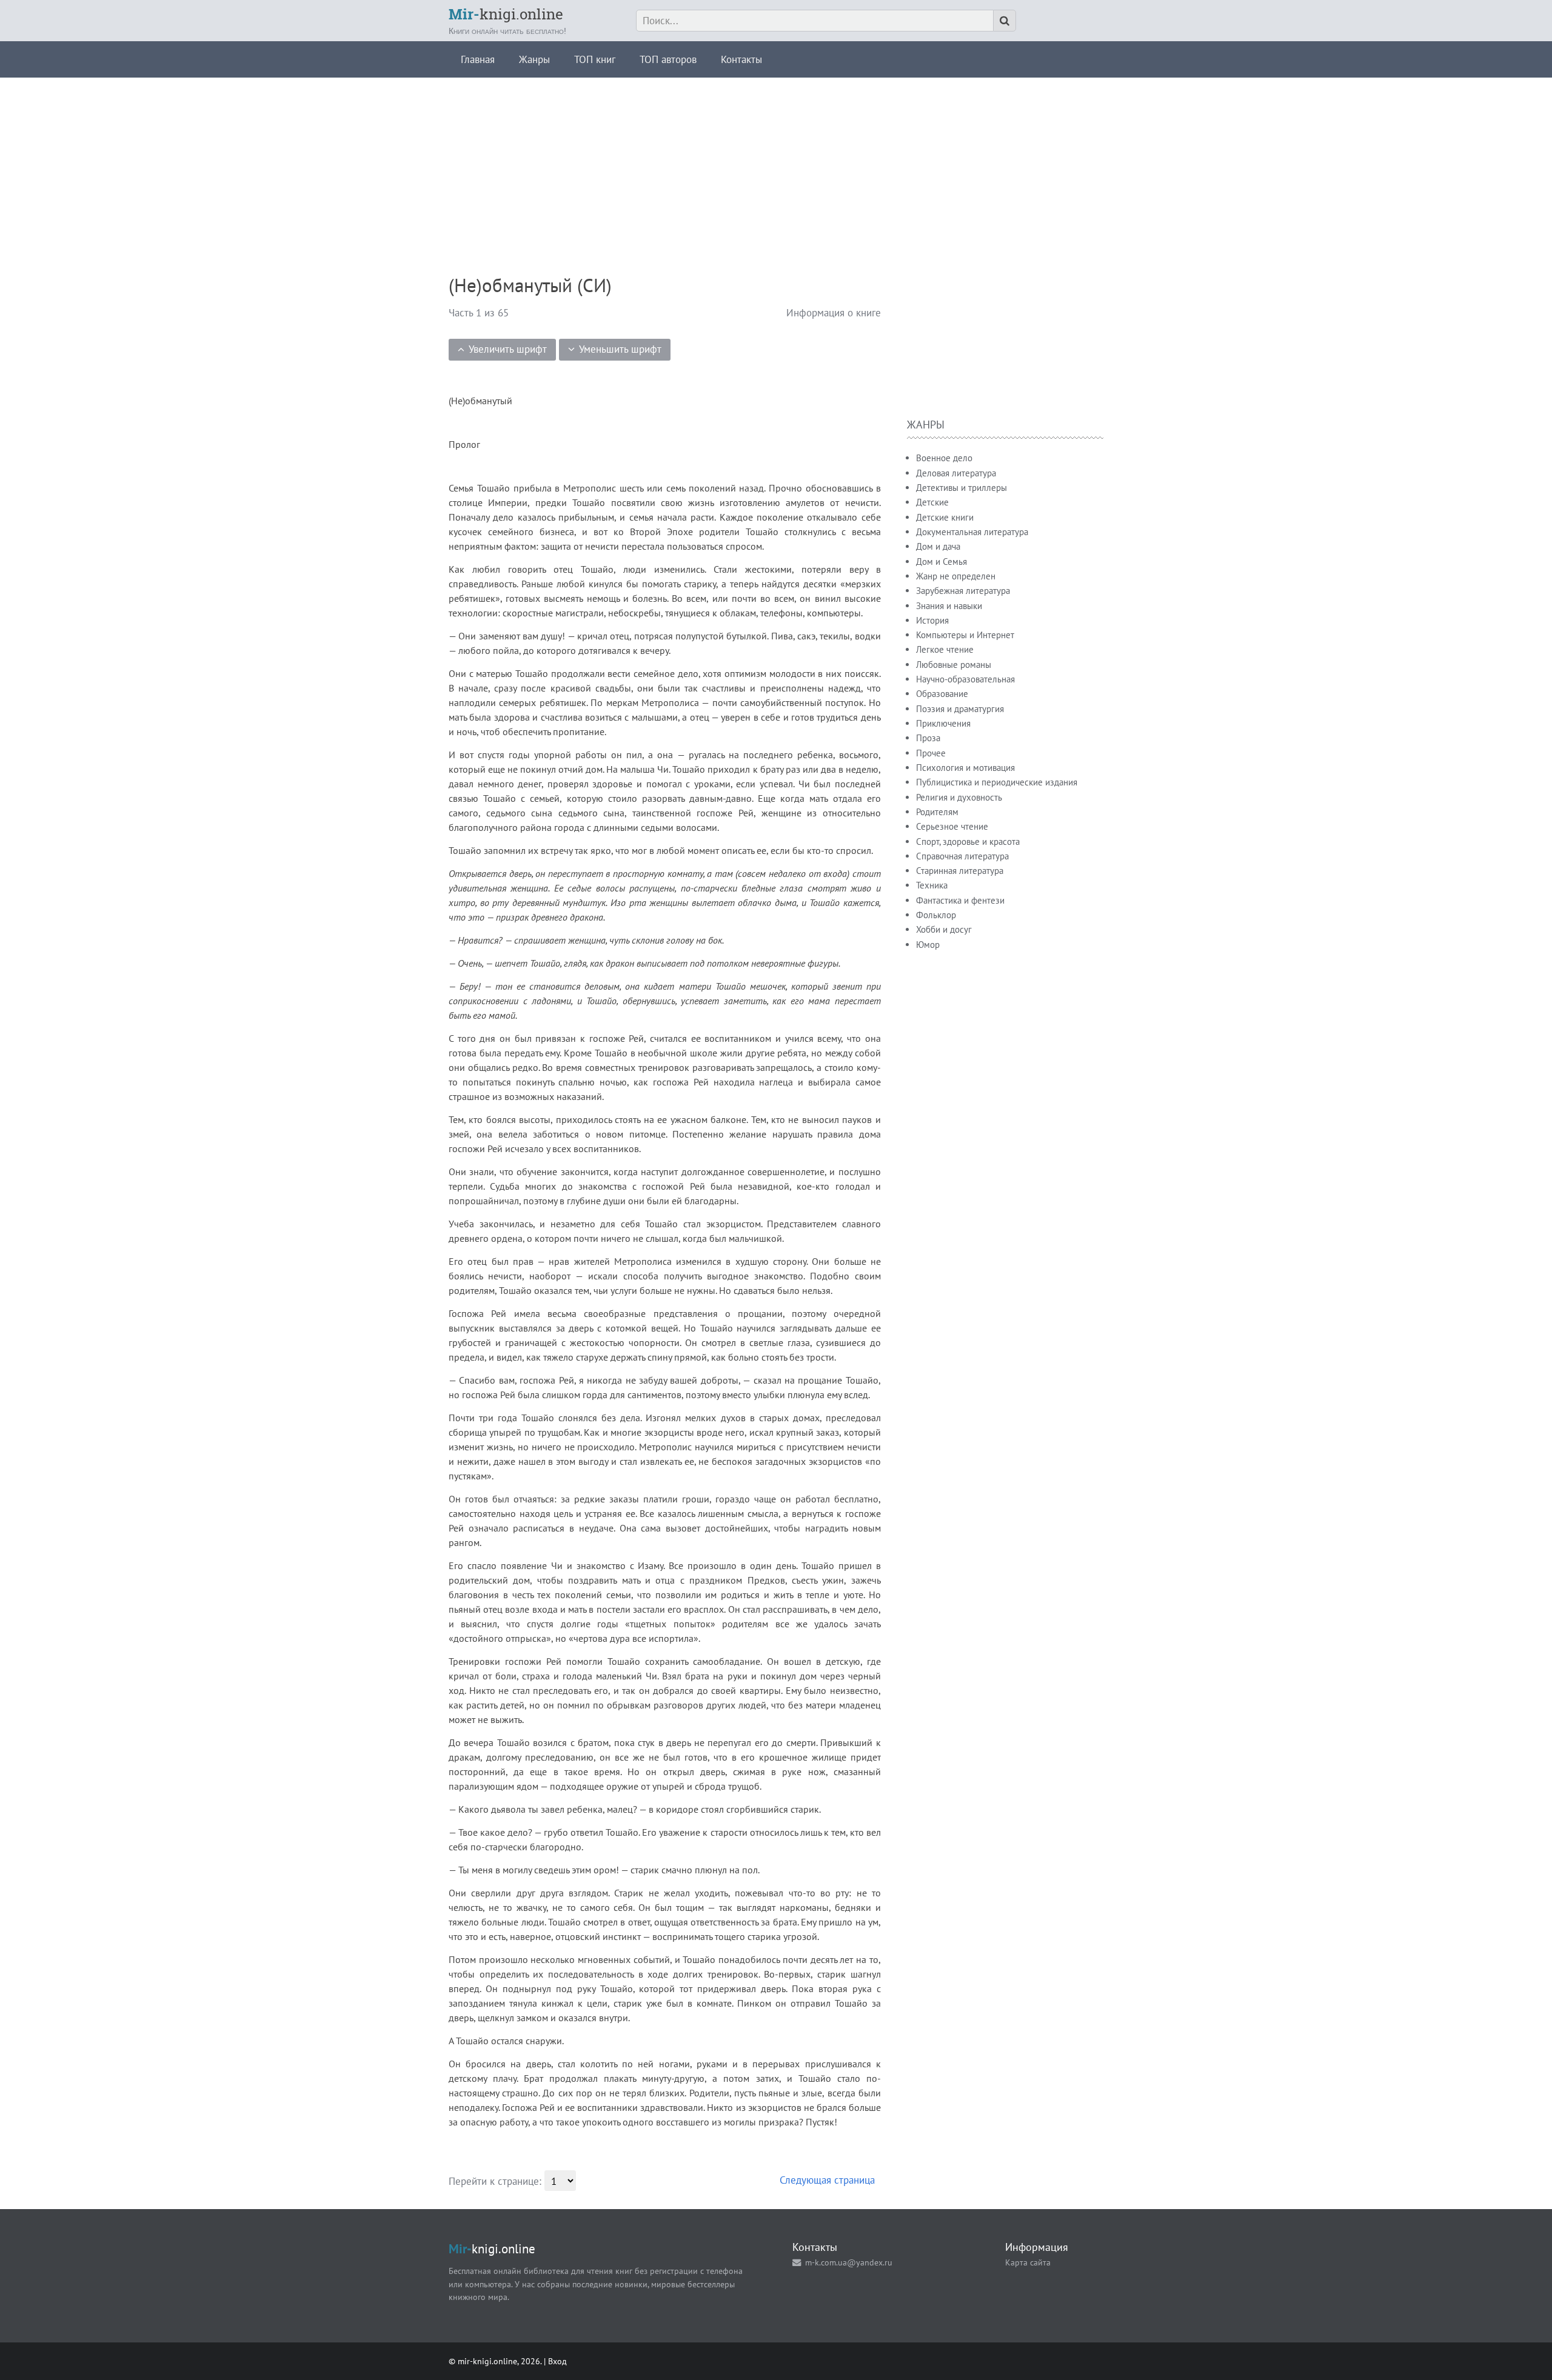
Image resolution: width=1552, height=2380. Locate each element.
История (932, 620)
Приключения (943, 723)
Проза (928, 738)
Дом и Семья (942, 562)
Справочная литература (962, 856)
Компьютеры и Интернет (965, 635)
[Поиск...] (1005, 21)
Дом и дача (938, 546)
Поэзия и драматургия (960, 709)
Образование (942, 694)
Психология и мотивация (965, 768)
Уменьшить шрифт (620, 349)
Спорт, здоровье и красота (968, 842)
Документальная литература (972, 532)
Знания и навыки (949, 606)
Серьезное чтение (952, 826)
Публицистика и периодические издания (997, 782)
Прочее (931, 753)
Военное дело (944, 458)
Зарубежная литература (963, 591)
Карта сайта (1028, 2262)
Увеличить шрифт (508, 349)
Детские (932, 502)
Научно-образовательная (965, 679)
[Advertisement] (776, 162)
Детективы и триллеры (962, 488)
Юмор (928, 945)
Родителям (937, 812)
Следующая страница (827, 2180)
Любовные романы (954, 665)
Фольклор (936, 915)
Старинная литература (960, 871)
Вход (557, 2361)
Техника (932, 885)
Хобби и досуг (944, 929)
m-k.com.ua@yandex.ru (849, 2262)
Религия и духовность (959, 797)
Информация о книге (834, 313)
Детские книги (945, 517)
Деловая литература (956, 473)
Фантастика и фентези (960, 900)
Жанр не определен (956, 576)
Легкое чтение (945, 649)
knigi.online (506, 14)
